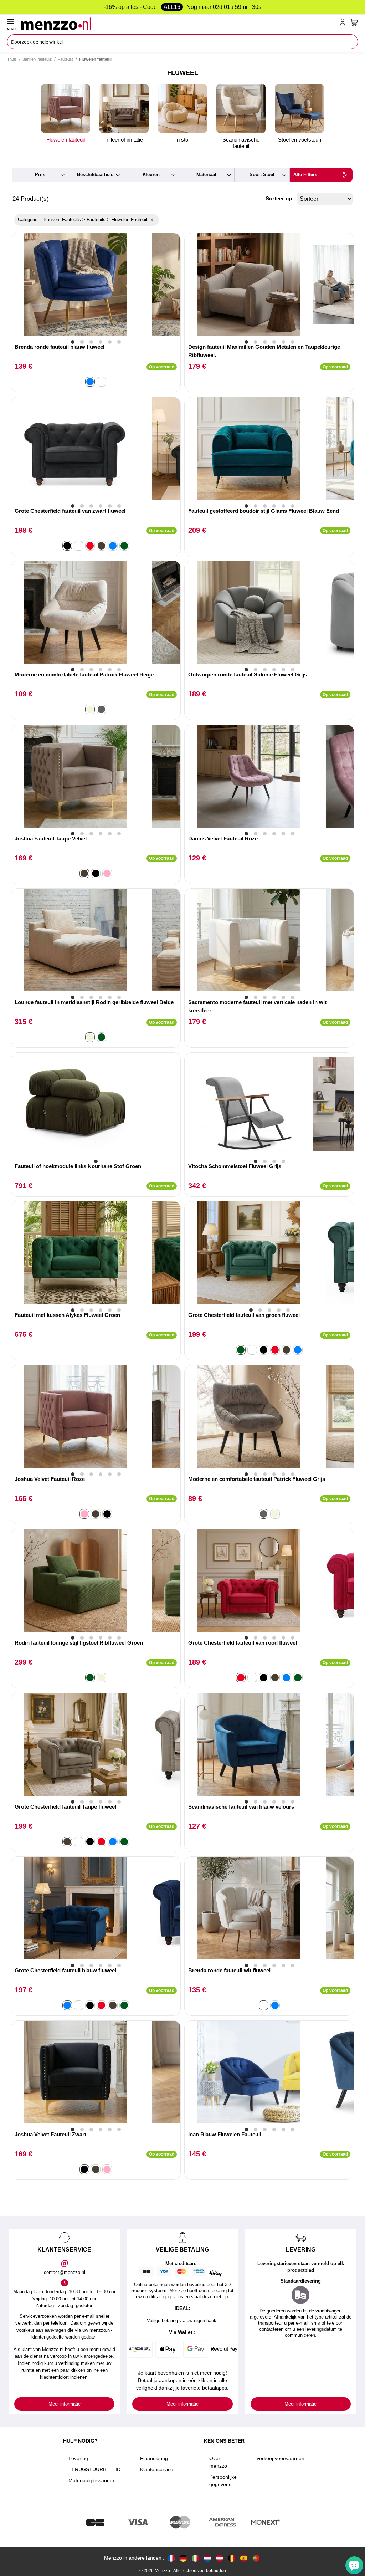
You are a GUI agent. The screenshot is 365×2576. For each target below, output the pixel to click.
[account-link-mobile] (344, 24)
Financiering (154, 2458)
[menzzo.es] (244, 2558)
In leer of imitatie (124, 140)
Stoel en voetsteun (300, 140)
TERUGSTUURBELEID (94, 2469)
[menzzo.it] (195, 2558)
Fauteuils (66, 59)
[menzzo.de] (183, 2558)
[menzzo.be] (232, 2558)
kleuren (151, 175)
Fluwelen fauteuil (66, 140)
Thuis (12, 59)
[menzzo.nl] (207, 2558)
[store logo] (179, 24)
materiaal (206, 175)
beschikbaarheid (95, 175)
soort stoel (262, 175)
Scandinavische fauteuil (241, 143)
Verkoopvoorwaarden (280, 2458)
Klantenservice (157, 2469)
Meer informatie (65, 2404)
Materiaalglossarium (91, 2480)
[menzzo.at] (220, 2558)
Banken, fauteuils (37, 59)
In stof (182, 140)
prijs (40, 175)
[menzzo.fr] (171, 2558)
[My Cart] (354, 22)
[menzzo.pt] (256, 2558)
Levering (78, 2458)
